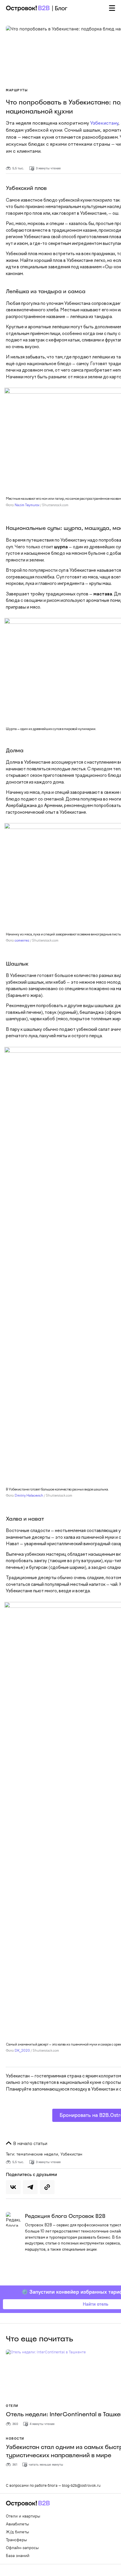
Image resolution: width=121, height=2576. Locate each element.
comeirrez (22, 941)
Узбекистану (104, 123)
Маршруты (17, 90)
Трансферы (16, 2540)
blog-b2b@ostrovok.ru (81, 2485)
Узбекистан (71, 2154)
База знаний (18, 2556)
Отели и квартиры (23, 2516)
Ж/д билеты (17, 2532)
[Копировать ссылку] (47, 2187)
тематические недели (37, 2154)
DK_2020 (22, 2051)
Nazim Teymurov (27, 505)
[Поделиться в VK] (13, 2187)
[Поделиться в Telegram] (30, 2187)
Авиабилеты (17, 2524)
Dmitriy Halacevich (29, 1496)
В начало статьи (30, 2143)
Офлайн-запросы (22, 2548)
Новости (15, 2438)
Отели (12, 2406)
